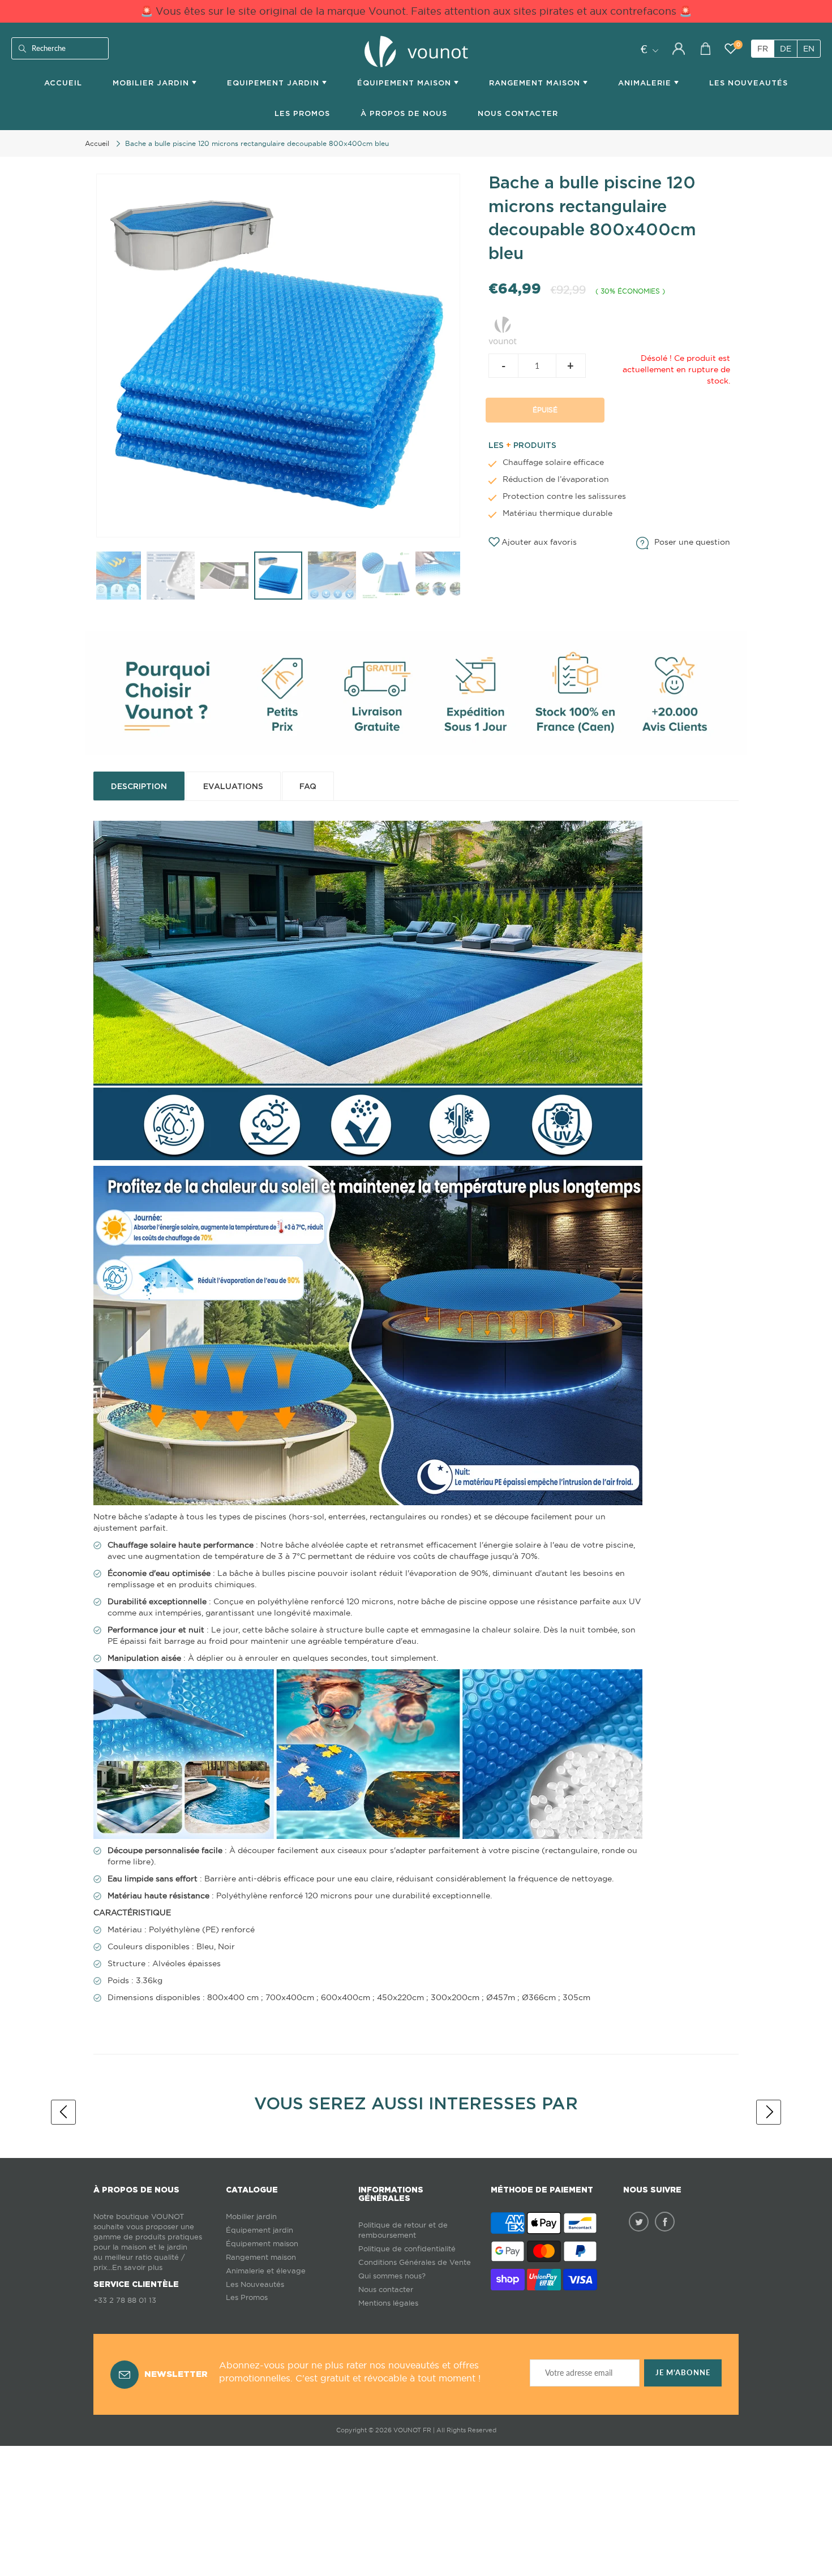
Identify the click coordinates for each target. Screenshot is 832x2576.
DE (786, 49)
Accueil (63, 83)
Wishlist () (738, 45)
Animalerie (646, 83)
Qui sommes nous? (392, 2276)
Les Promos (302, 113)
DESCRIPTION (139, 786)
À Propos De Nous (404, 113)
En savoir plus (137, 2267)
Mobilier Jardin (152, 83)
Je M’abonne (683, 2373)
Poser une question (692, 542)
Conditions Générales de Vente (415, 2262)
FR (763, 49)
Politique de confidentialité (407, 2249)
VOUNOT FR (412, 2430)
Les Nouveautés (749, 83)
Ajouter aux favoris (539, 542)
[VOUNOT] (503, 329)
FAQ (308, 786)
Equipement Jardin (275, 83)
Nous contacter (386, 2289)
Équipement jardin (260, 2230)
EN (809, 49)
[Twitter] (639, 2222)
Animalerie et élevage (266, 2271)
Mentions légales (388, 2303)
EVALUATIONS (233, 786)
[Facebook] (665, 2222)
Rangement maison (536, 83)
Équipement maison (406, 83)
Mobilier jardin (251, 2217)
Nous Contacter (518, 113)
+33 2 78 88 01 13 (125, 2300)
